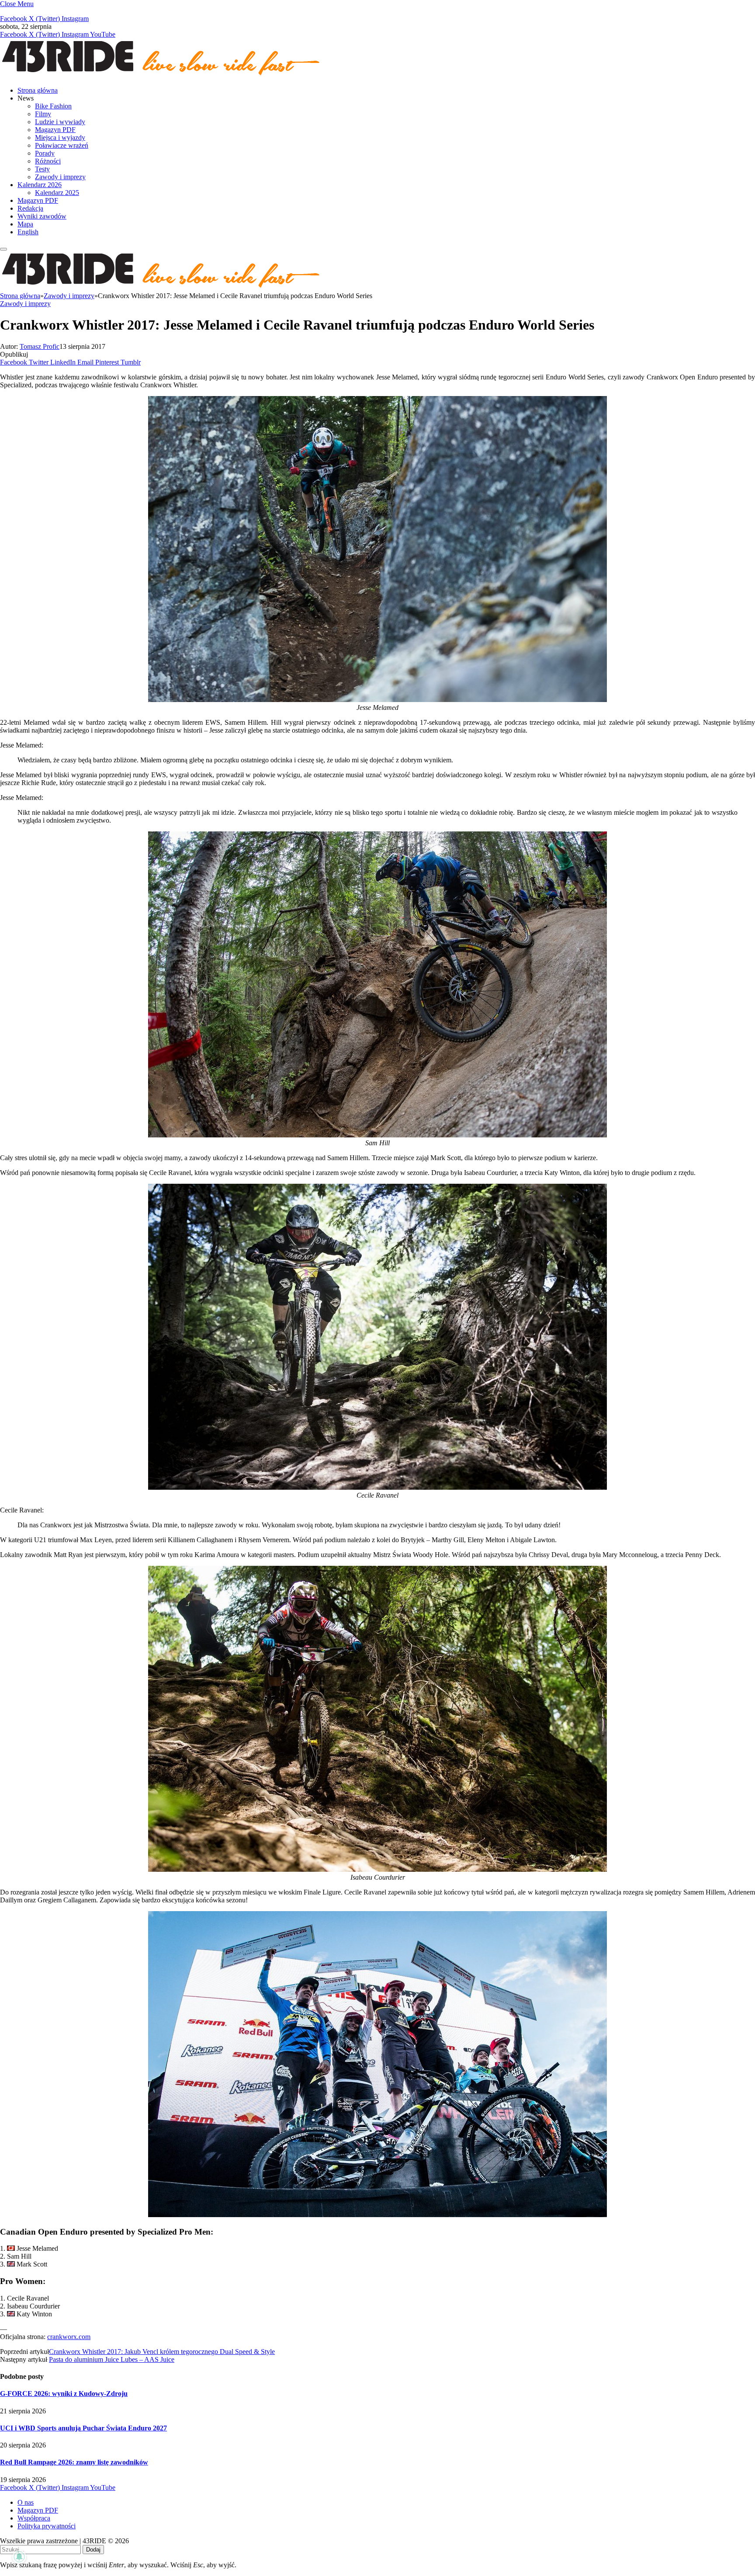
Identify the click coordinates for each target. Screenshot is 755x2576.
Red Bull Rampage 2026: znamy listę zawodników (74, 2462)
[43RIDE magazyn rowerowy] (162, 75)
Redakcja (30, 208)
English (28, 232)
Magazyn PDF (55, 130)
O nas (26, 2502)
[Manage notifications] (19, 2557)
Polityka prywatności (47, 2526)
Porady (45, 153)
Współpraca (34, 2518)
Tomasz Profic (40, 346)
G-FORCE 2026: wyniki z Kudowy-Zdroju (64, 2393)
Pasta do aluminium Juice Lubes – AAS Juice (112, 2359)
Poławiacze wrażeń (62, 145)
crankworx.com (69, 2337)
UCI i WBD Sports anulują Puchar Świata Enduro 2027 (83, 2428)
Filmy (43, 114)
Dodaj (93, 2550)
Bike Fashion (53, 106)
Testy (42, 169)
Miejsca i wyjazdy (60, 137)
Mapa (25, 224)
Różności (48, 161)
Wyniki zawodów (42, 216)
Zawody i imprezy (60, 177)
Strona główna (38, 90)
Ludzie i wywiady (60, 122)
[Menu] (3, 249)
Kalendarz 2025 (57, 193)
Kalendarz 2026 (40, 185)
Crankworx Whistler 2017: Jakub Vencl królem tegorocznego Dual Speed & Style (162, 2352)
